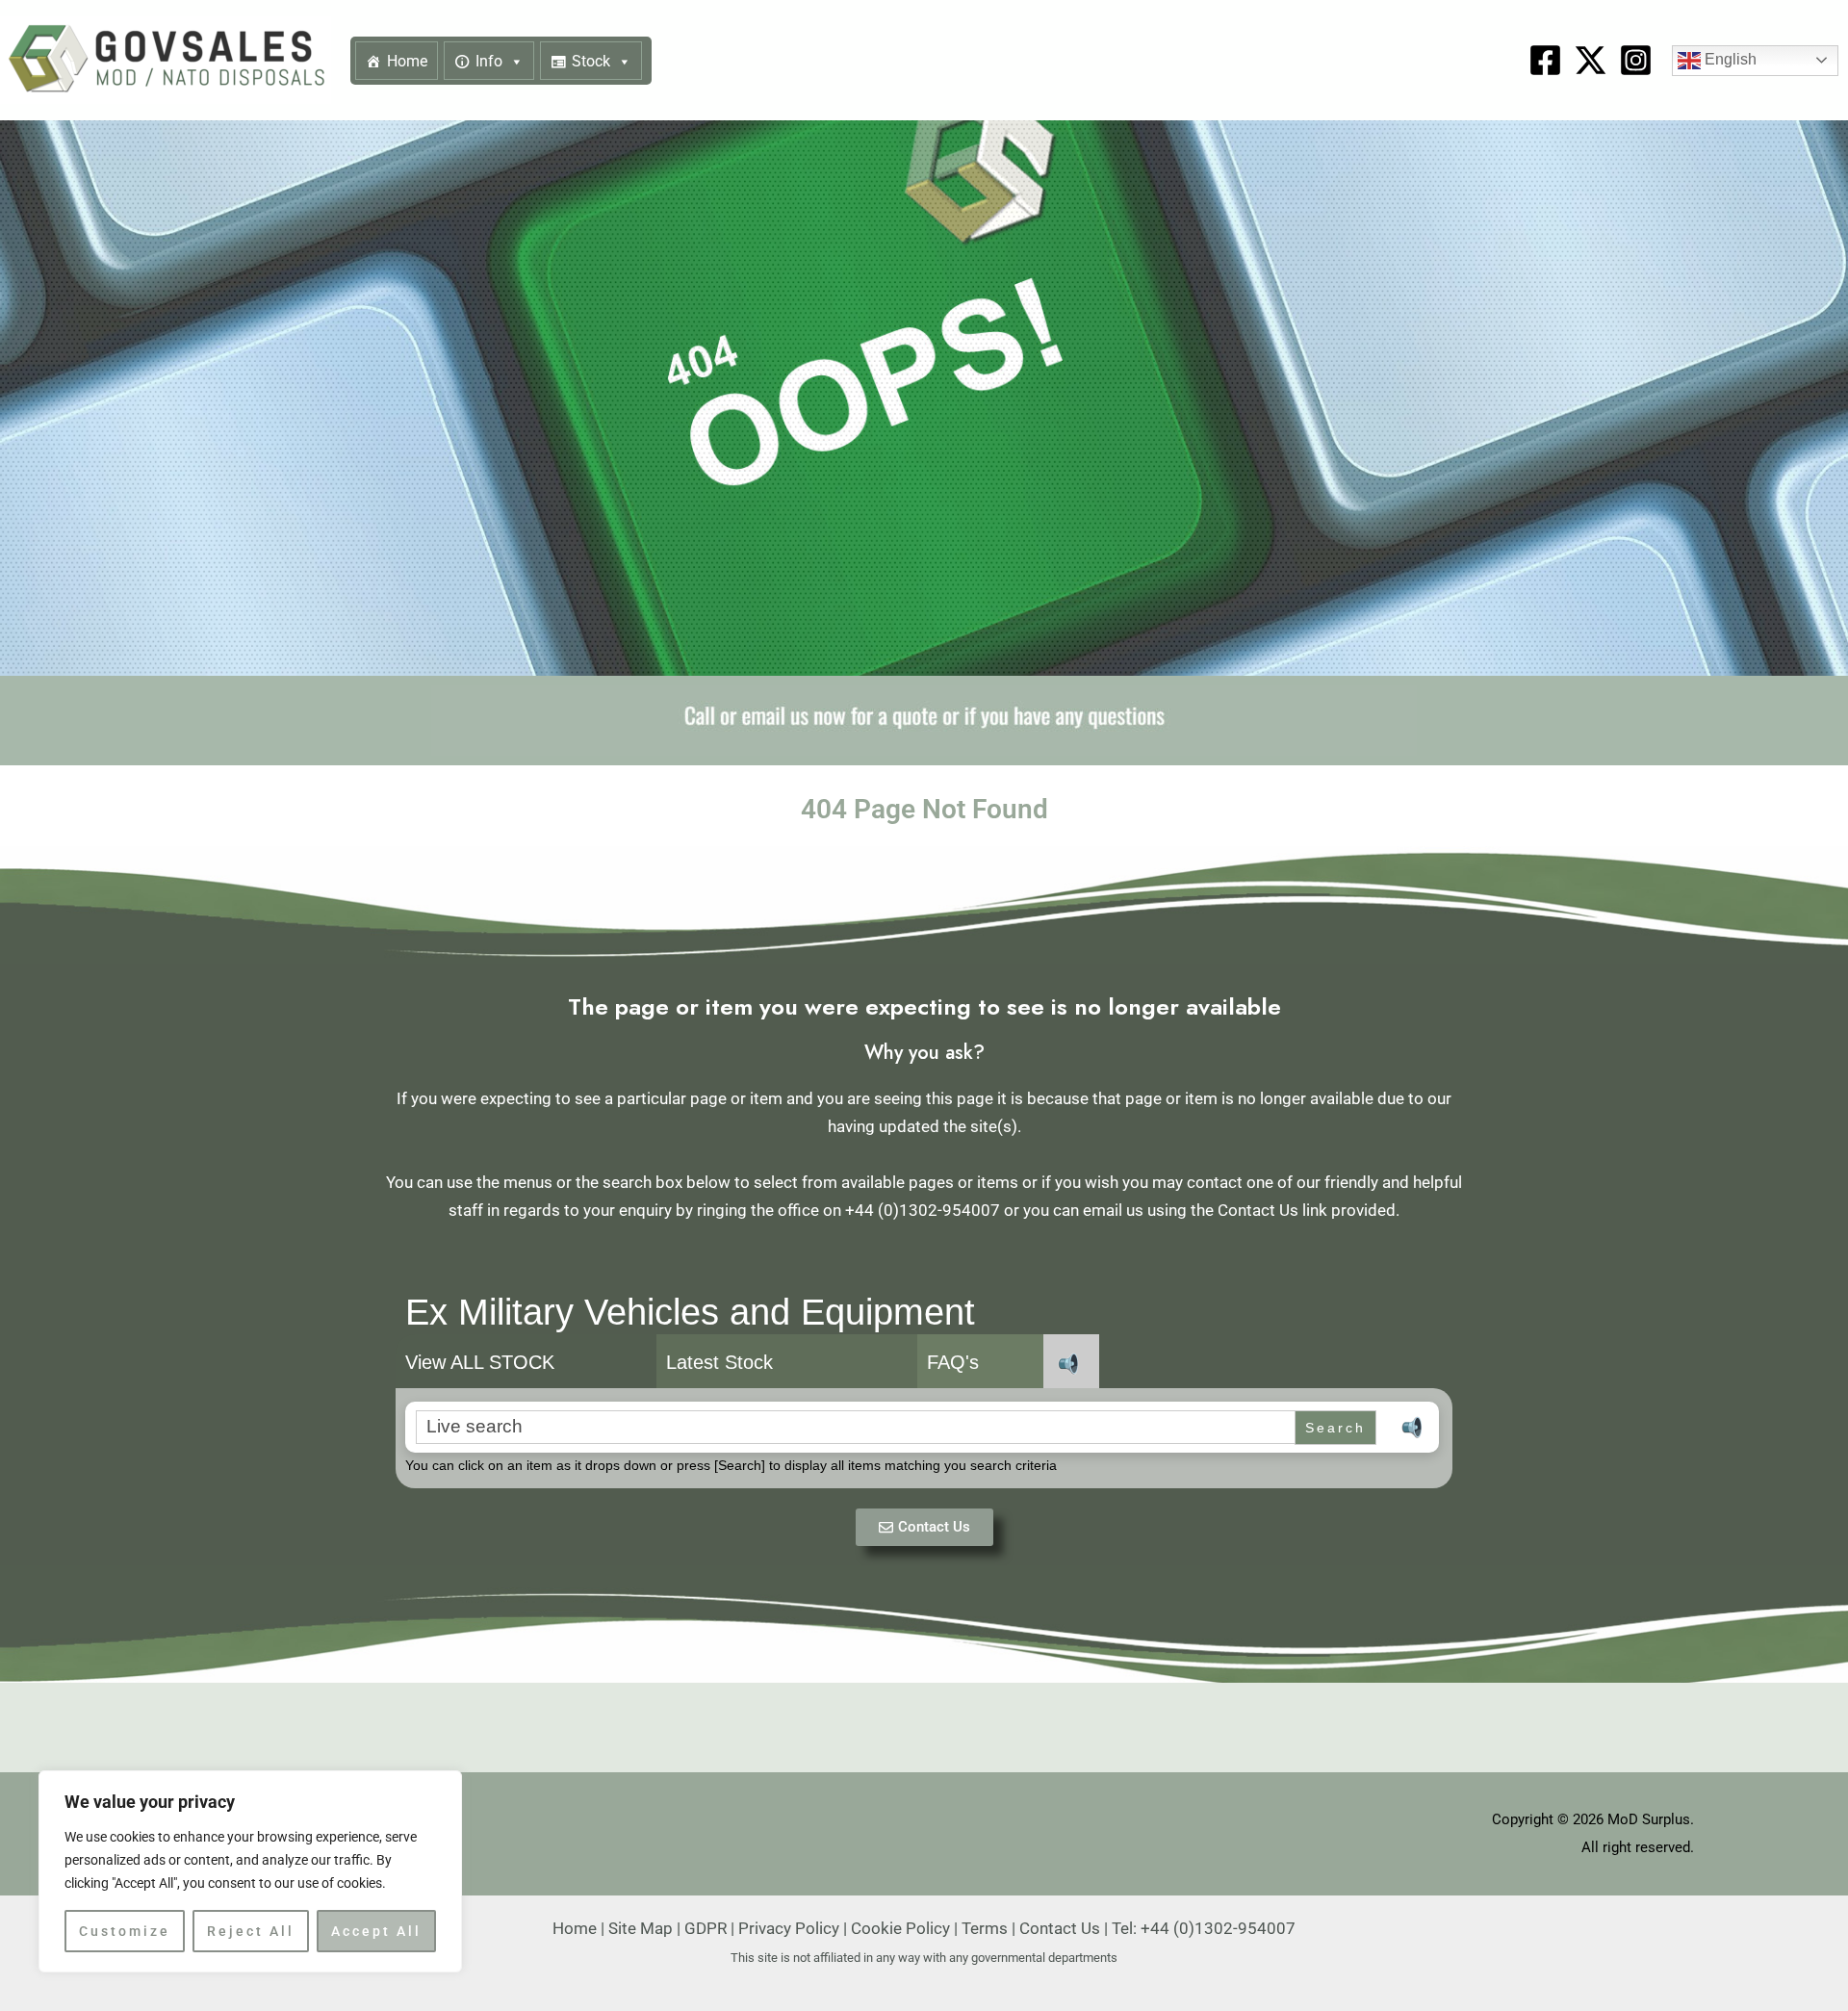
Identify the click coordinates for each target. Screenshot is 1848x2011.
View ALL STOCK (480, 1362)
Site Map (641, 1928)
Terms (985, 1928)
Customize (125, 1931)
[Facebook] (1545, 60)
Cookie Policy (900, 1928)
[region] (250, 1871)
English (1729, 59)
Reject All (251, 1931)
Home (407, 61)
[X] (1591, 60)
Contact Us (1060, 1928)
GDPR (706, 1928)
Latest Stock (719, 1362)
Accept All (376, 1931)
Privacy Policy (789, 1928)
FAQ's (953, 1362)
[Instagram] (1636, 60)
